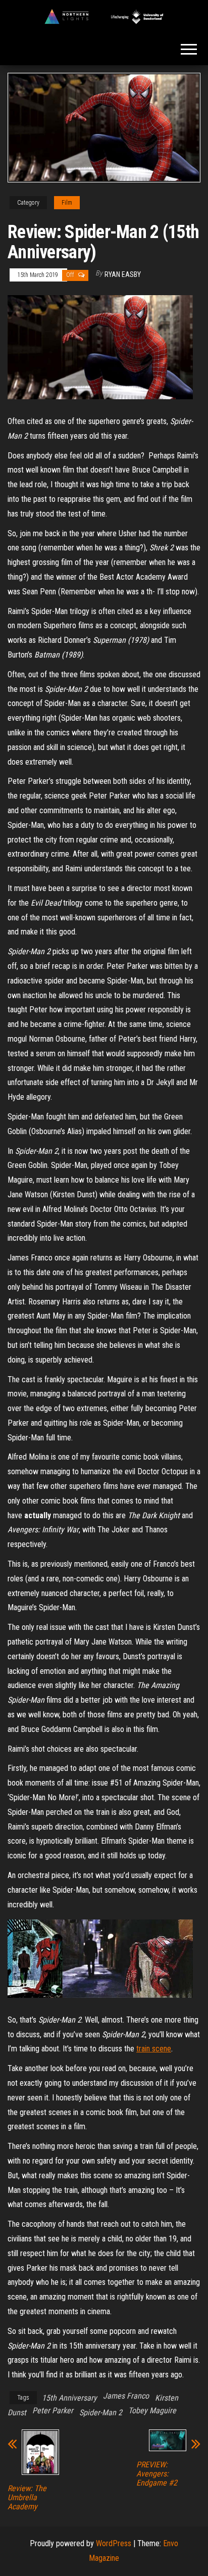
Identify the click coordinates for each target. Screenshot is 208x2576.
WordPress (114, 2543)
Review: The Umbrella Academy (27, 2498)
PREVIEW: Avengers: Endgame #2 (157, 2474)
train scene (154, 2049)
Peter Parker (53, 2410)
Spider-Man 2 (101, 2413)
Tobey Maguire (152, 2410)
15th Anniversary (69, 2398)
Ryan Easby (123, 274)
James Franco (126, 2396)
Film (67, 203)
